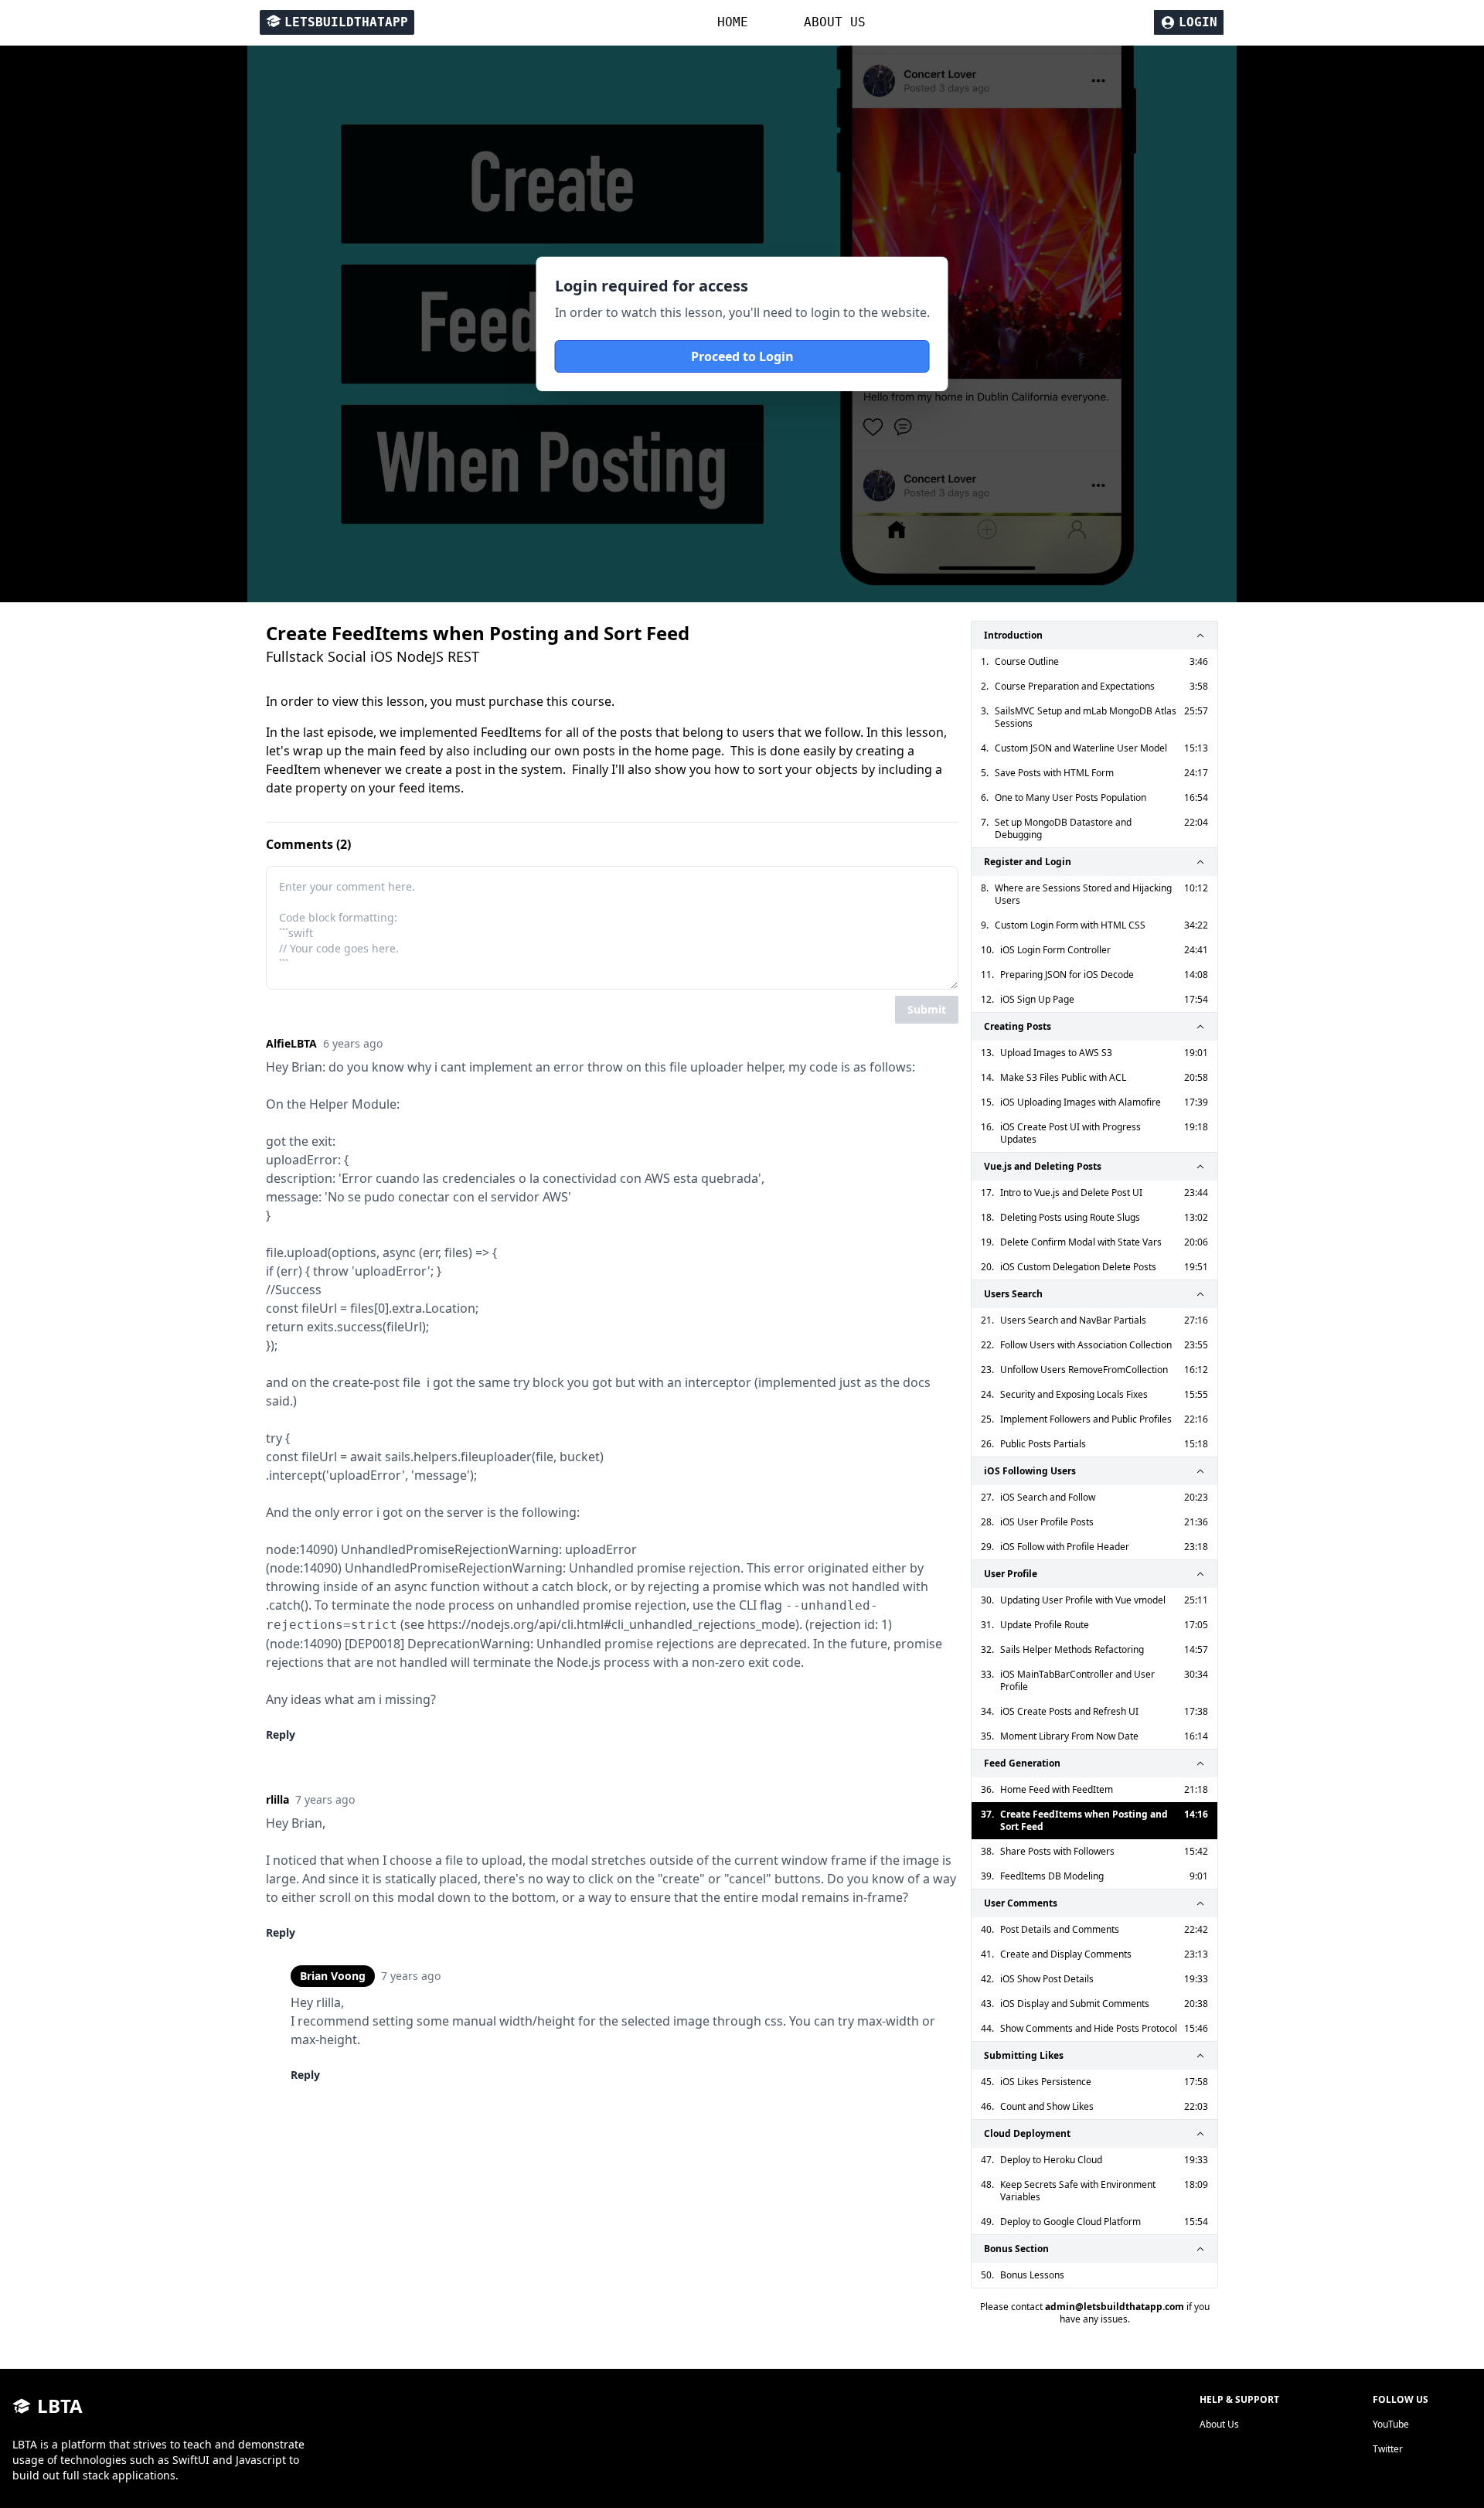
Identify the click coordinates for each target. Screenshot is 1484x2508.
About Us (1219, 2424)
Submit (927, 1009)
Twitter (1388, 2449)
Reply (281, 1734)
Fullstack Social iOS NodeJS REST (373, 656)
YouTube (1391, 2424)
